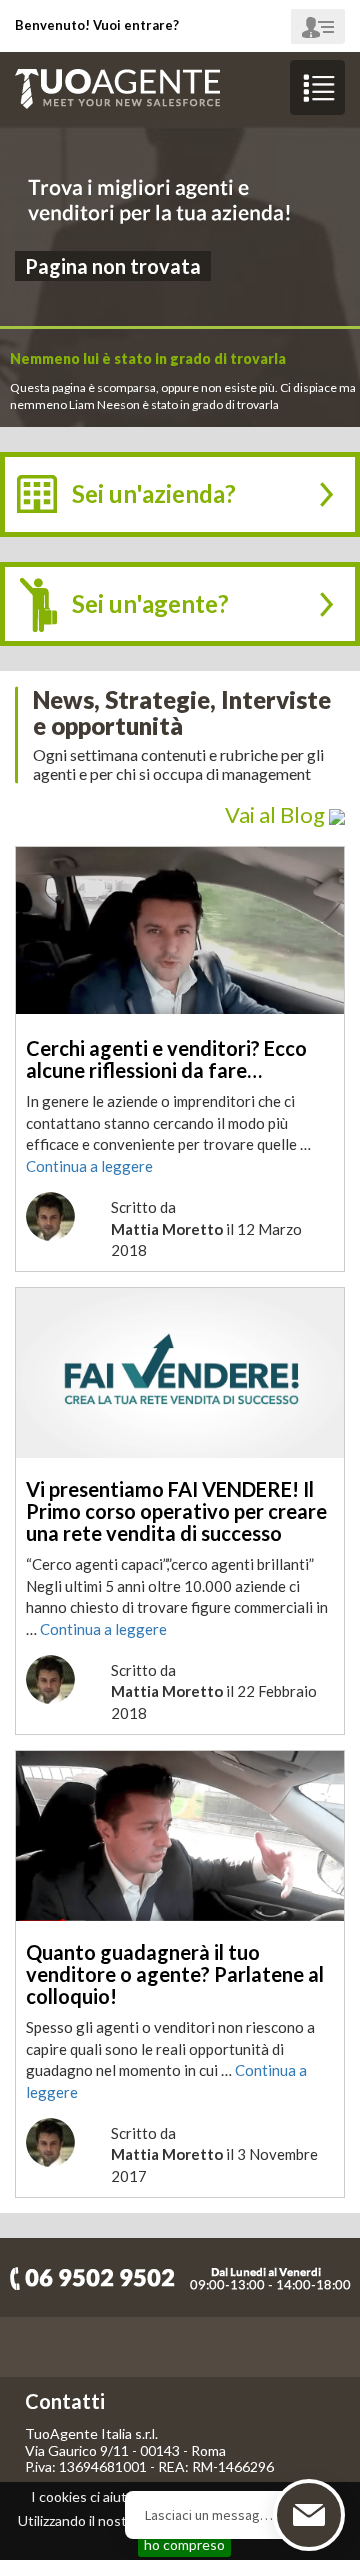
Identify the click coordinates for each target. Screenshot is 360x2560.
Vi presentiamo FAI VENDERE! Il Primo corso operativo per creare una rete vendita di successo (176, 1511)
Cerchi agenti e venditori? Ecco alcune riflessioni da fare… (166, 1059)
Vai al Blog (277, 814)
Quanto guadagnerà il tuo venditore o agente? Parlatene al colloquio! (175, 1974)
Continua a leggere (89, 1166)
